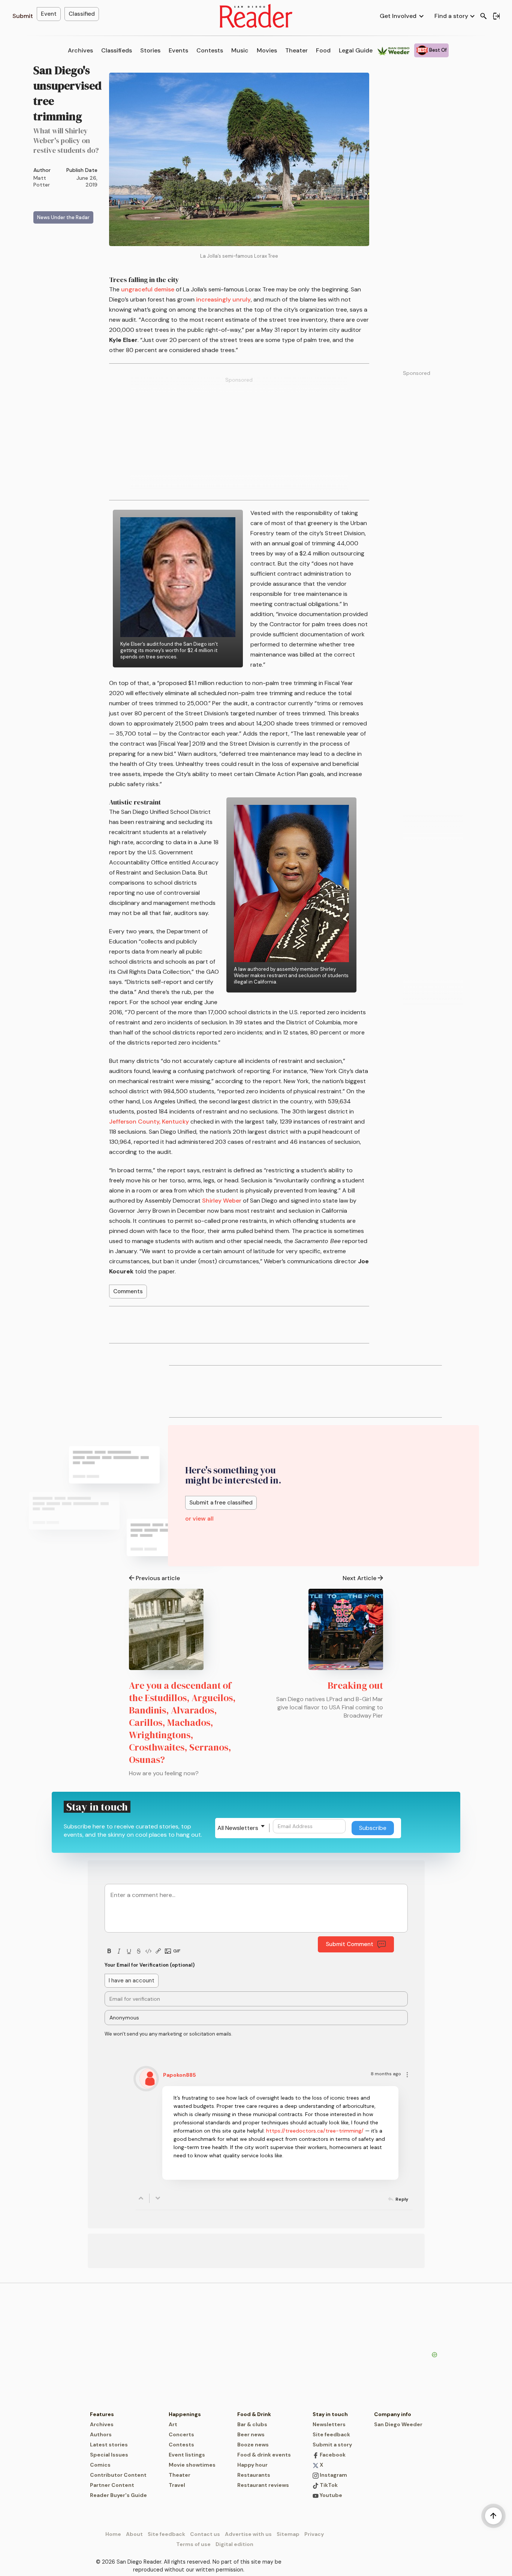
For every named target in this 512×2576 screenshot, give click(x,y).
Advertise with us (248, 2534)
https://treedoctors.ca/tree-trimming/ (315, 2131)
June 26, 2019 (87, 181)
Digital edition (234, 2544)
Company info (393, 2414)
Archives (80, 50)
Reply (402, 2199)
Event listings (187, 2455)
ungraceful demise (148, 289)
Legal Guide (356, 50)
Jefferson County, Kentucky (149, 1122)
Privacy (314, 2534)
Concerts (181, 2434)
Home (113, 2534)
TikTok (328, 2485)
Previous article (158, 1578)
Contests (210, 50)
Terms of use (193, 2544)
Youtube (330, 2495)
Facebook (332, 2455)
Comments (128, 1291)
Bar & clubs (252, 2424)
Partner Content (112, 2485)
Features (102, 2414)
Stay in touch (330, 2414)
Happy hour (252, 2465)
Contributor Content (118, 2475)
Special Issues (109, 2455)
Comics (100, 2465)
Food (323, 50)
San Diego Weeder (398, 2424)
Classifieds (117, 50)
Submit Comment (350, 1944)
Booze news (253, 2445)
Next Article (359, 1578)
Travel (177, 2485)
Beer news (251, 2434)
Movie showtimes (192, 2465)
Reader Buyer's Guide (118, 2495)
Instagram (333, 2475)
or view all (199, 1519)
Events (178, 50)
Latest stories (109, 2445)
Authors (101, 2434)
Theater (296, 50)
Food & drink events (264, 2455)
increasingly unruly (223, 299)
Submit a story (332, 2445)
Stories (150, 50)
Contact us (205, 2534)
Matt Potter (42, 181)
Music (240, 50)
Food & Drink (254, 2414)
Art (173, 2424)
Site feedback (331, 2434)
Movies (267, 50)
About (134, 2534)
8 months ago (386, 2074)
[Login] (496, 16)
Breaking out (355, 1685)
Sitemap (288, 2534)
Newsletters (329, 2424)
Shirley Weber (222, 1201)
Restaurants (254, 2475)
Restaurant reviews (263, 2485)
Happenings (185, 2414)
